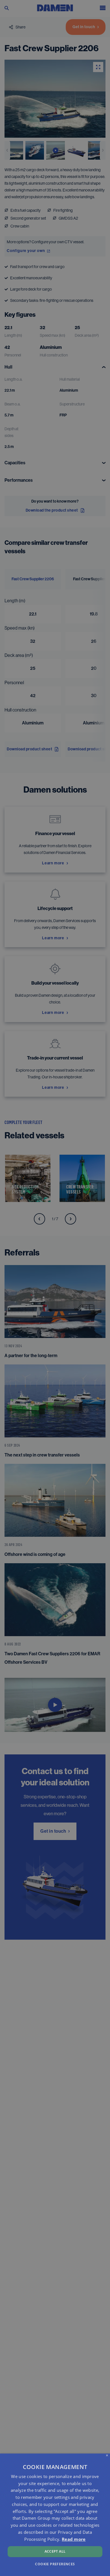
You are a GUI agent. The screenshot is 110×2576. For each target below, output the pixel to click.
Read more (74, 2539)
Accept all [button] (55, 2551)
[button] (55, 2564)
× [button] (107, 2456)
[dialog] (55, 2515)
